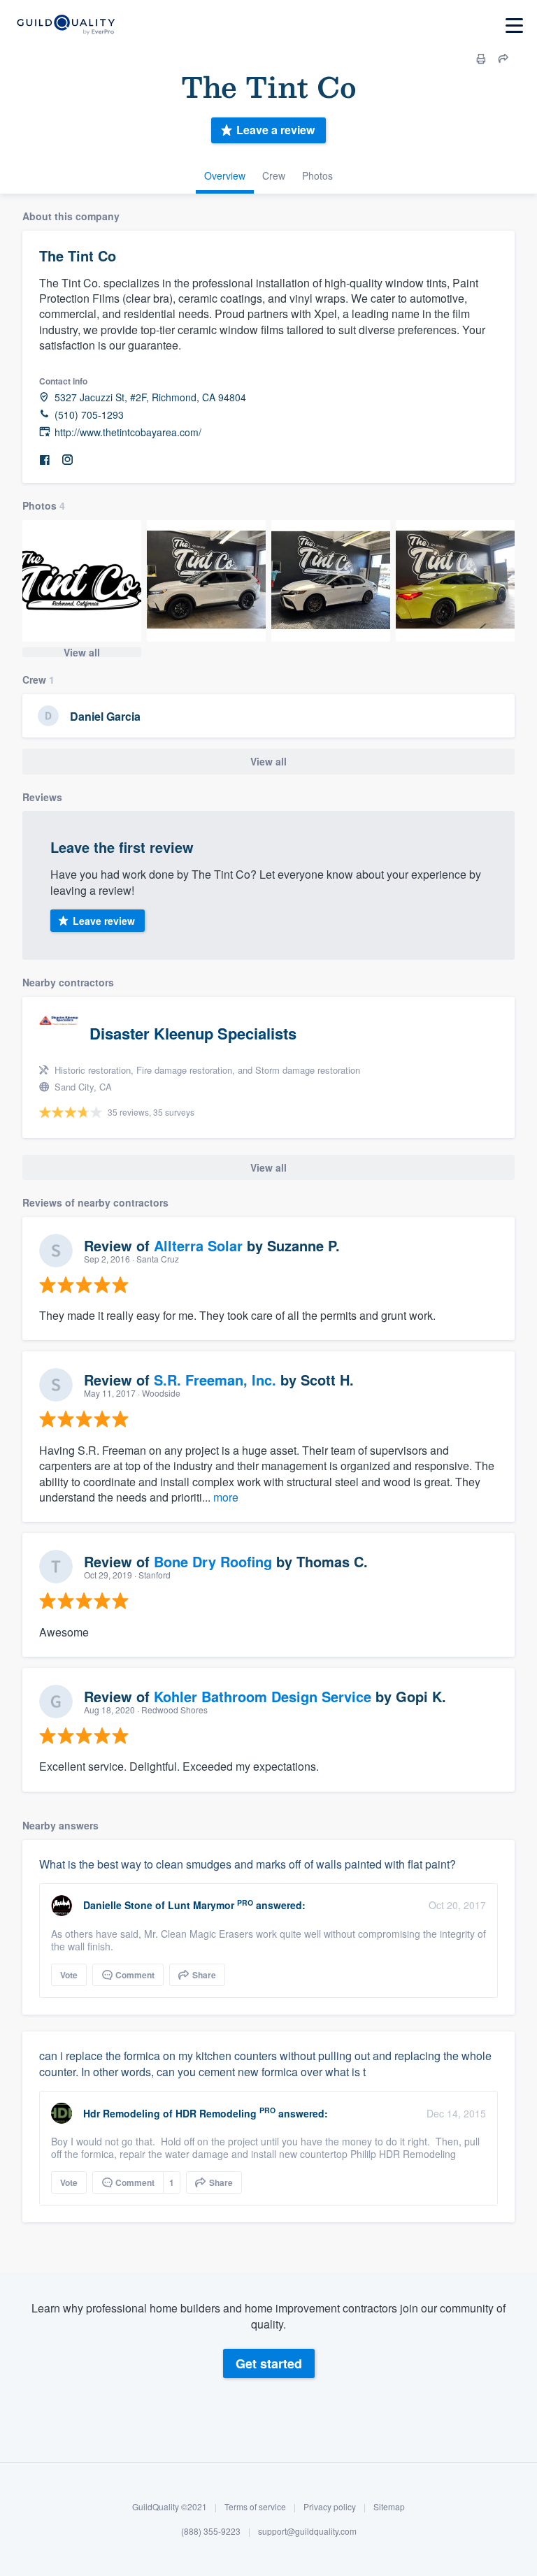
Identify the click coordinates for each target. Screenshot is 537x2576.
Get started (269, 2363)
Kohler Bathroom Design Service (263, 1696)
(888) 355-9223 (211, 2531)
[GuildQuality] (65, 26)
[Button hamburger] (514, 26)
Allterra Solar (198, 1245)
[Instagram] (67, 460)
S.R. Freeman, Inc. (215, 1380)
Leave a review (275, 130)
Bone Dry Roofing (213, 1561)
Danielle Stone (118, 1905)
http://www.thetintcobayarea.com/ (128, 432)
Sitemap (389, 2506)
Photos (317, 175)
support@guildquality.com (307, 2531)
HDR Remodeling (216, 2113)
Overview (225, 175)
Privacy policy (330, 2506)
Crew (274, 175)
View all (82, 652)
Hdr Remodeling (122, 2113)
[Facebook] (45, 460)
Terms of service (255, 2506)
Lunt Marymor (201, 1905)
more (226, 1497)
